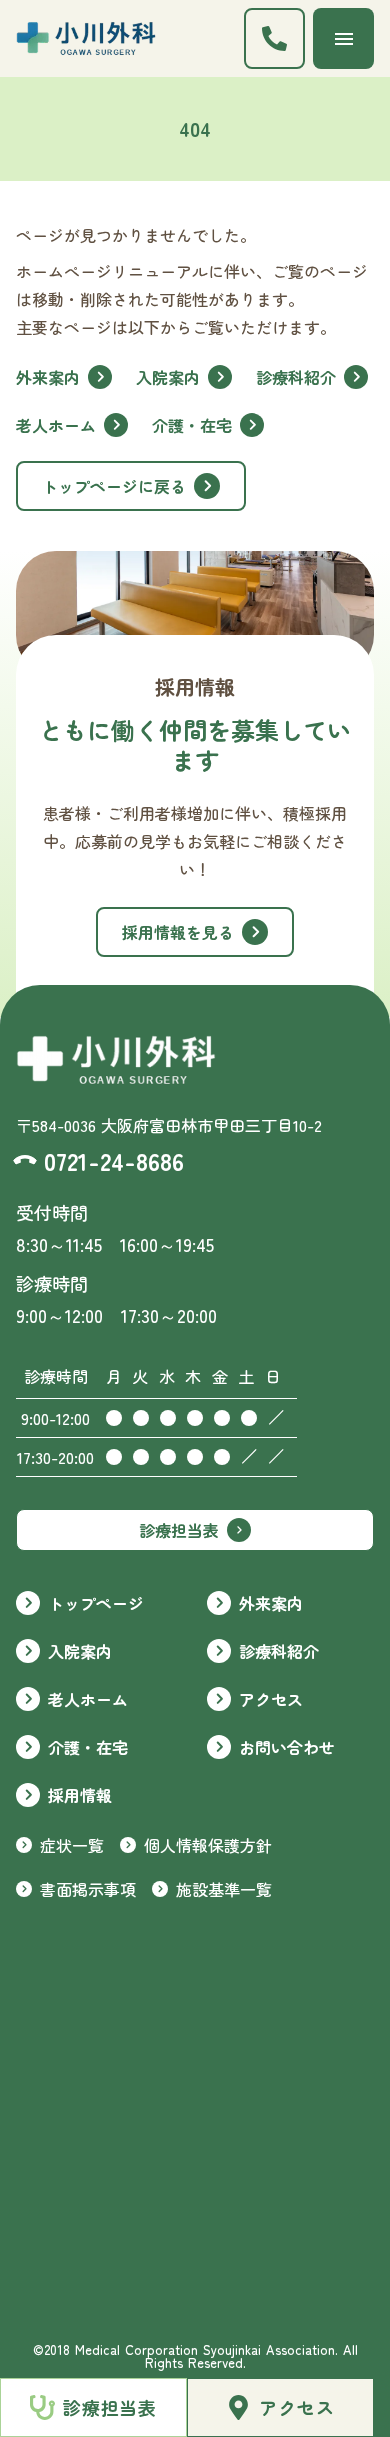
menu (344, 39)
